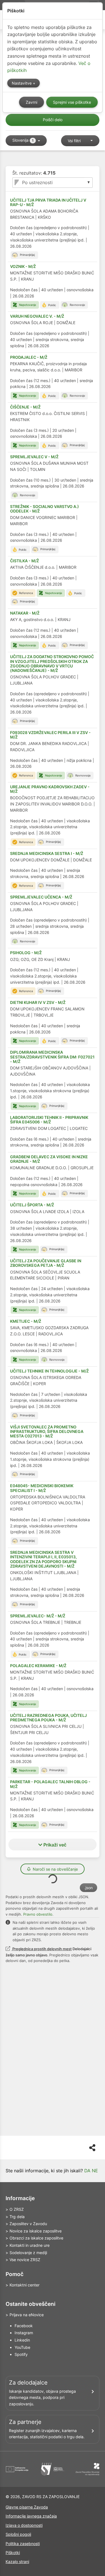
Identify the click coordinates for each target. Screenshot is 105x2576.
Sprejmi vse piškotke (72, 102)
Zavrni (32, 102)
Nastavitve (22, 83)
